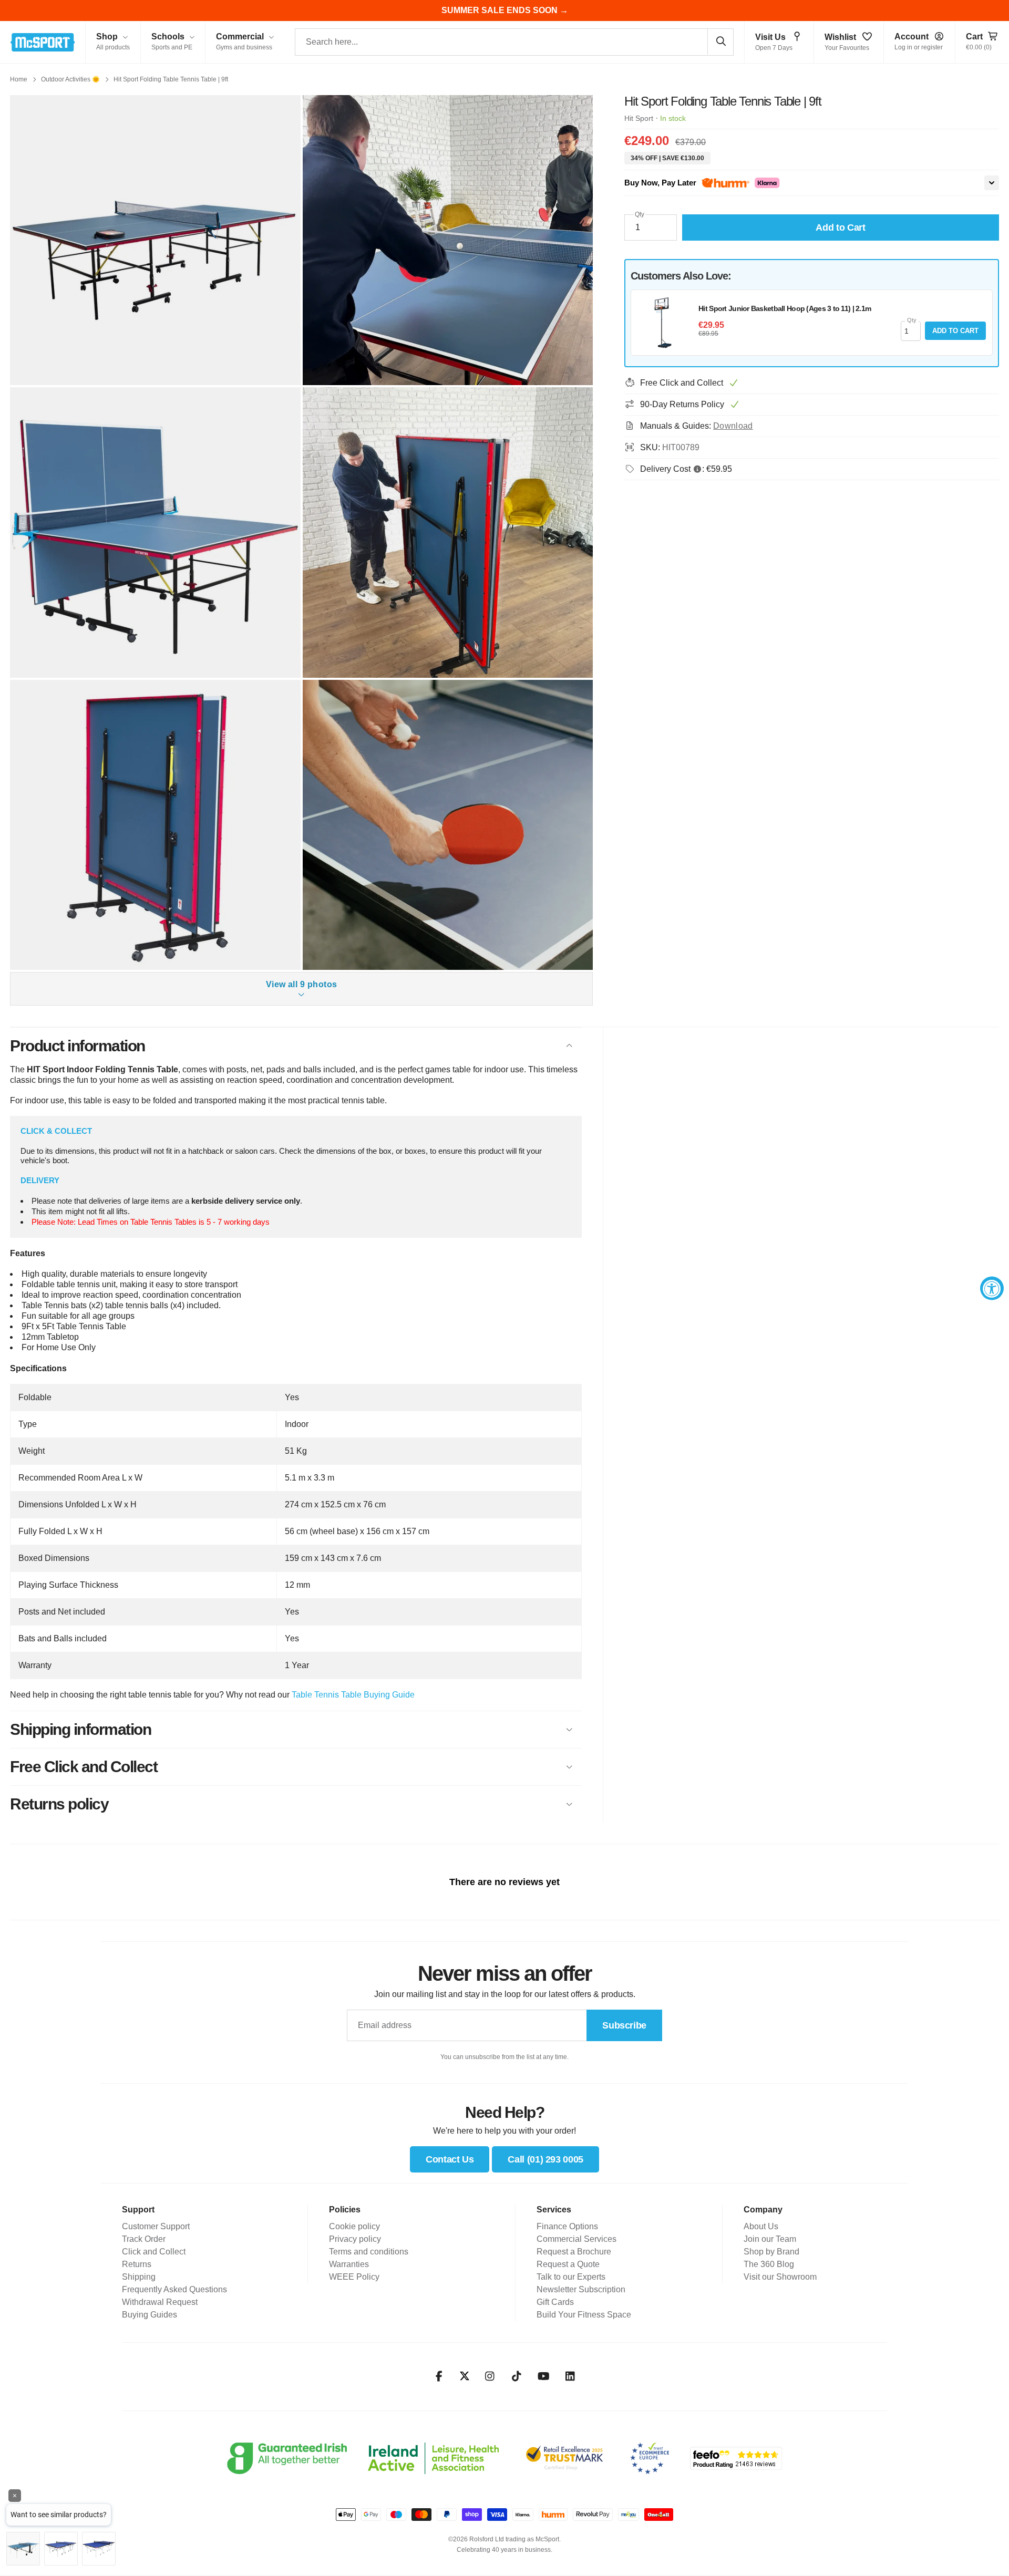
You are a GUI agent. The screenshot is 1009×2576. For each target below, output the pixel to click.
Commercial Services (576, 2239)
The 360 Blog (769, 2264)
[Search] (720, 42)
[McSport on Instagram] (490, 2376)
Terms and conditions (369, 2252)
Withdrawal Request (160, 2302)
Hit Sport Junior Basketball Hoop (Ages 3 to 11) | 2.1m (785, 308)
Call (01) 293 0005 (545, 2159)
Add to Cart (955, 331)
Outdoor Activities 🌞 (70, 79)
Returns (137, 2264)
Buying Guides (150, 2315)
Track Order (144, 2239)
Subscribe (624, 2025)
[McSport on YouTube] (544, 2376)
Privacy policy (355, 2239)
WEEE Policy (354, 2277)
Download (733, 426)
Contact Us (450, 2159)
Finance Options (567, 2226)
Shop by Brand (771, 2252)
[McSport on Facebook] (439, 2376)
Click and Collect (154, 2252)
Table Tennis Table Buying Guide (353, 1695)
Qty (640, 214)
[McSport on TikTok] (517, 2376)
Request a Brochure (574, 2252)
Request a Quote (568, 2264)
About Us (761, 2226)
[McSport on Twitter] (465, 2377)
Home (19, 79)
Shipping (139, 2277)
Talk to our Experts (571, 2277)
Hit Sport (639, 118)
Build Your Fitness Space (584, 2315)
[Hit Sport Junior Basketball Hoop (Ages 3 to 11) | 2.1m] (664, 323)
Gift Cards (555, 2302)
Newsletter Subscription (581, 2289)
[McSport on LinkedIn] (570, 2376)
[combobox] (514, 42)
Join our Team (770, 2239)
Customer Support (156, 2226)
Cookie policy (354, 2226)
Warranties (349, 2264)
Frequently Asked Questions (174, 2289)
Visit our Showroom (780, 2277)
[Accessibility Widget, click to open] (992, 1288)
